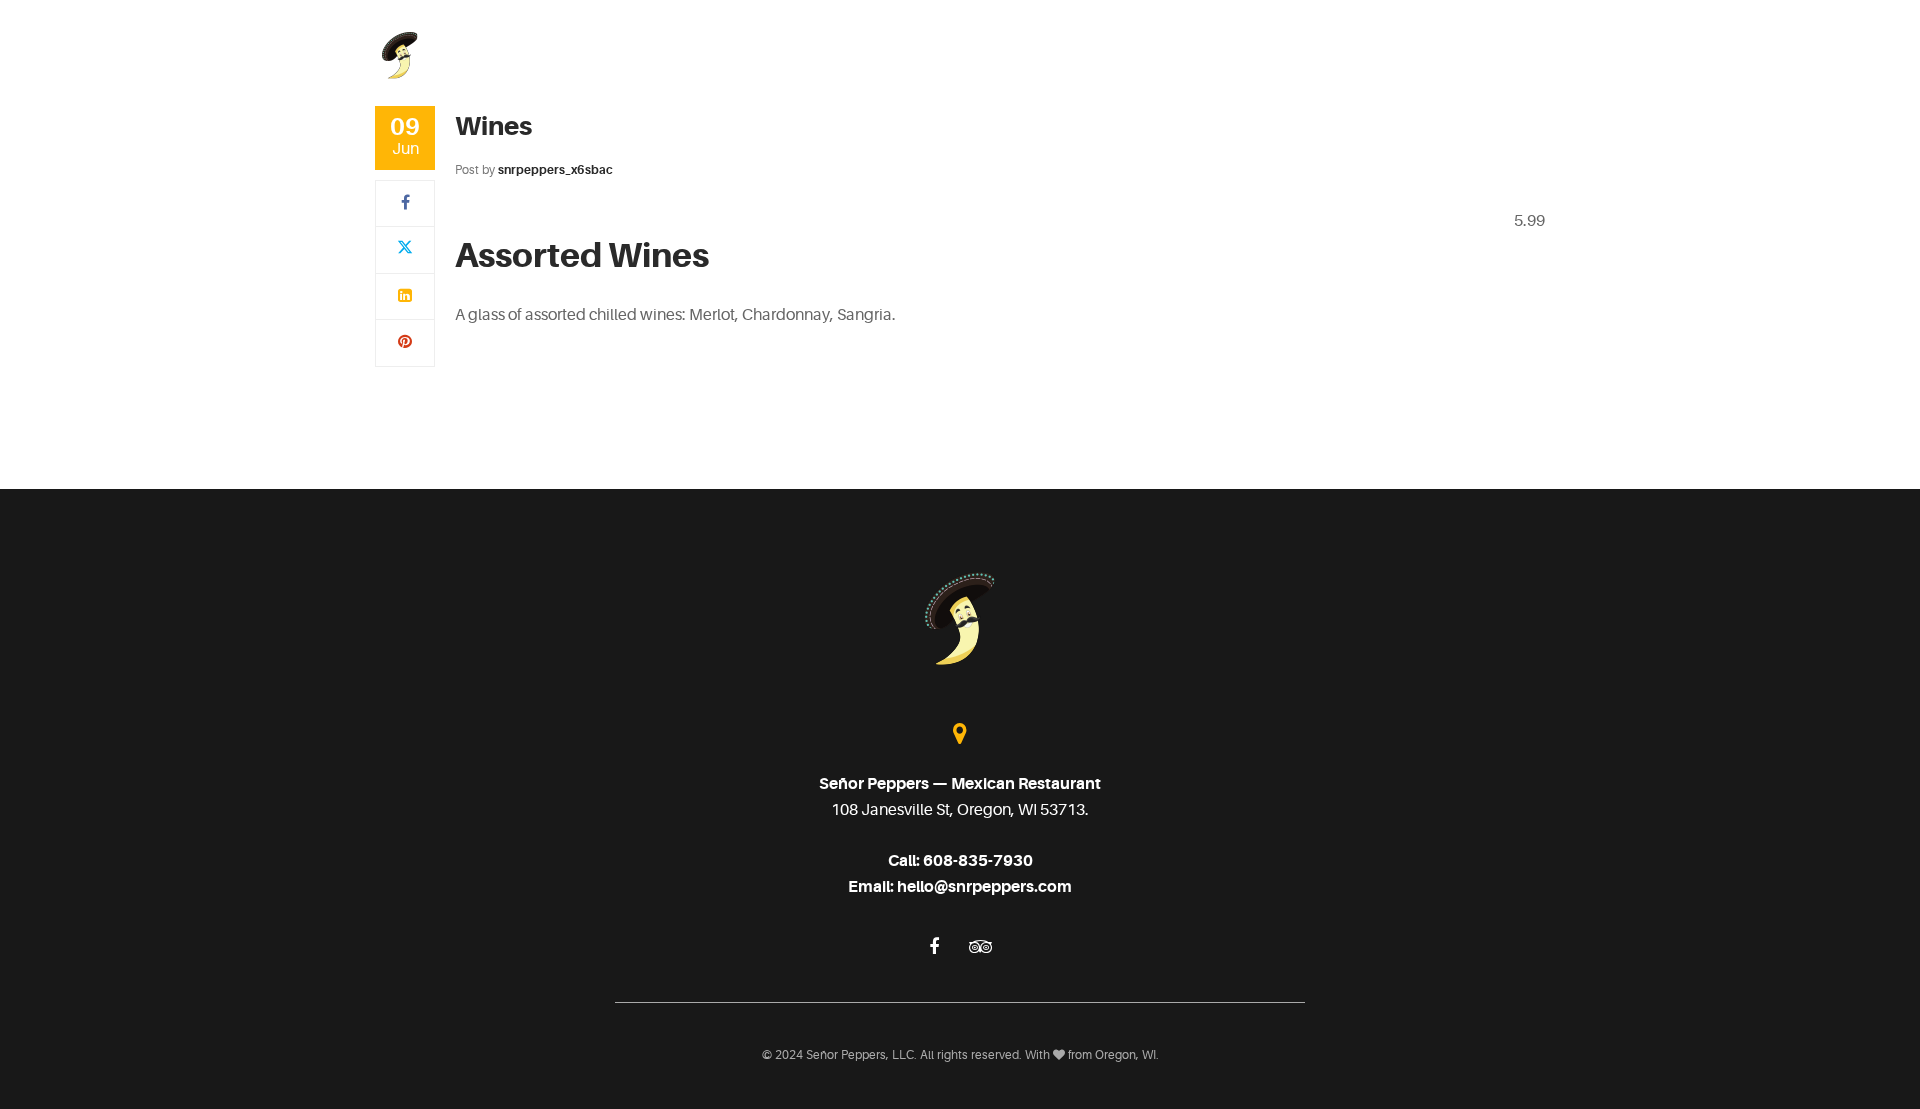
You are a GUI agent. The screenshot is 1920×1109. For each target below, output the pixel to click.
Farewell (1416, 54)
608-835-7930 (978, 861)
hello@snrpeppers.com (984, 887)
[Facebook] (405, 203)
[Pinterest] (405, 342)
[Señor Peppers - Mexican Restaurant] (400, 54)
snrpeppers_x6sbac (555, 170)
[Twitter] (405, 249)
